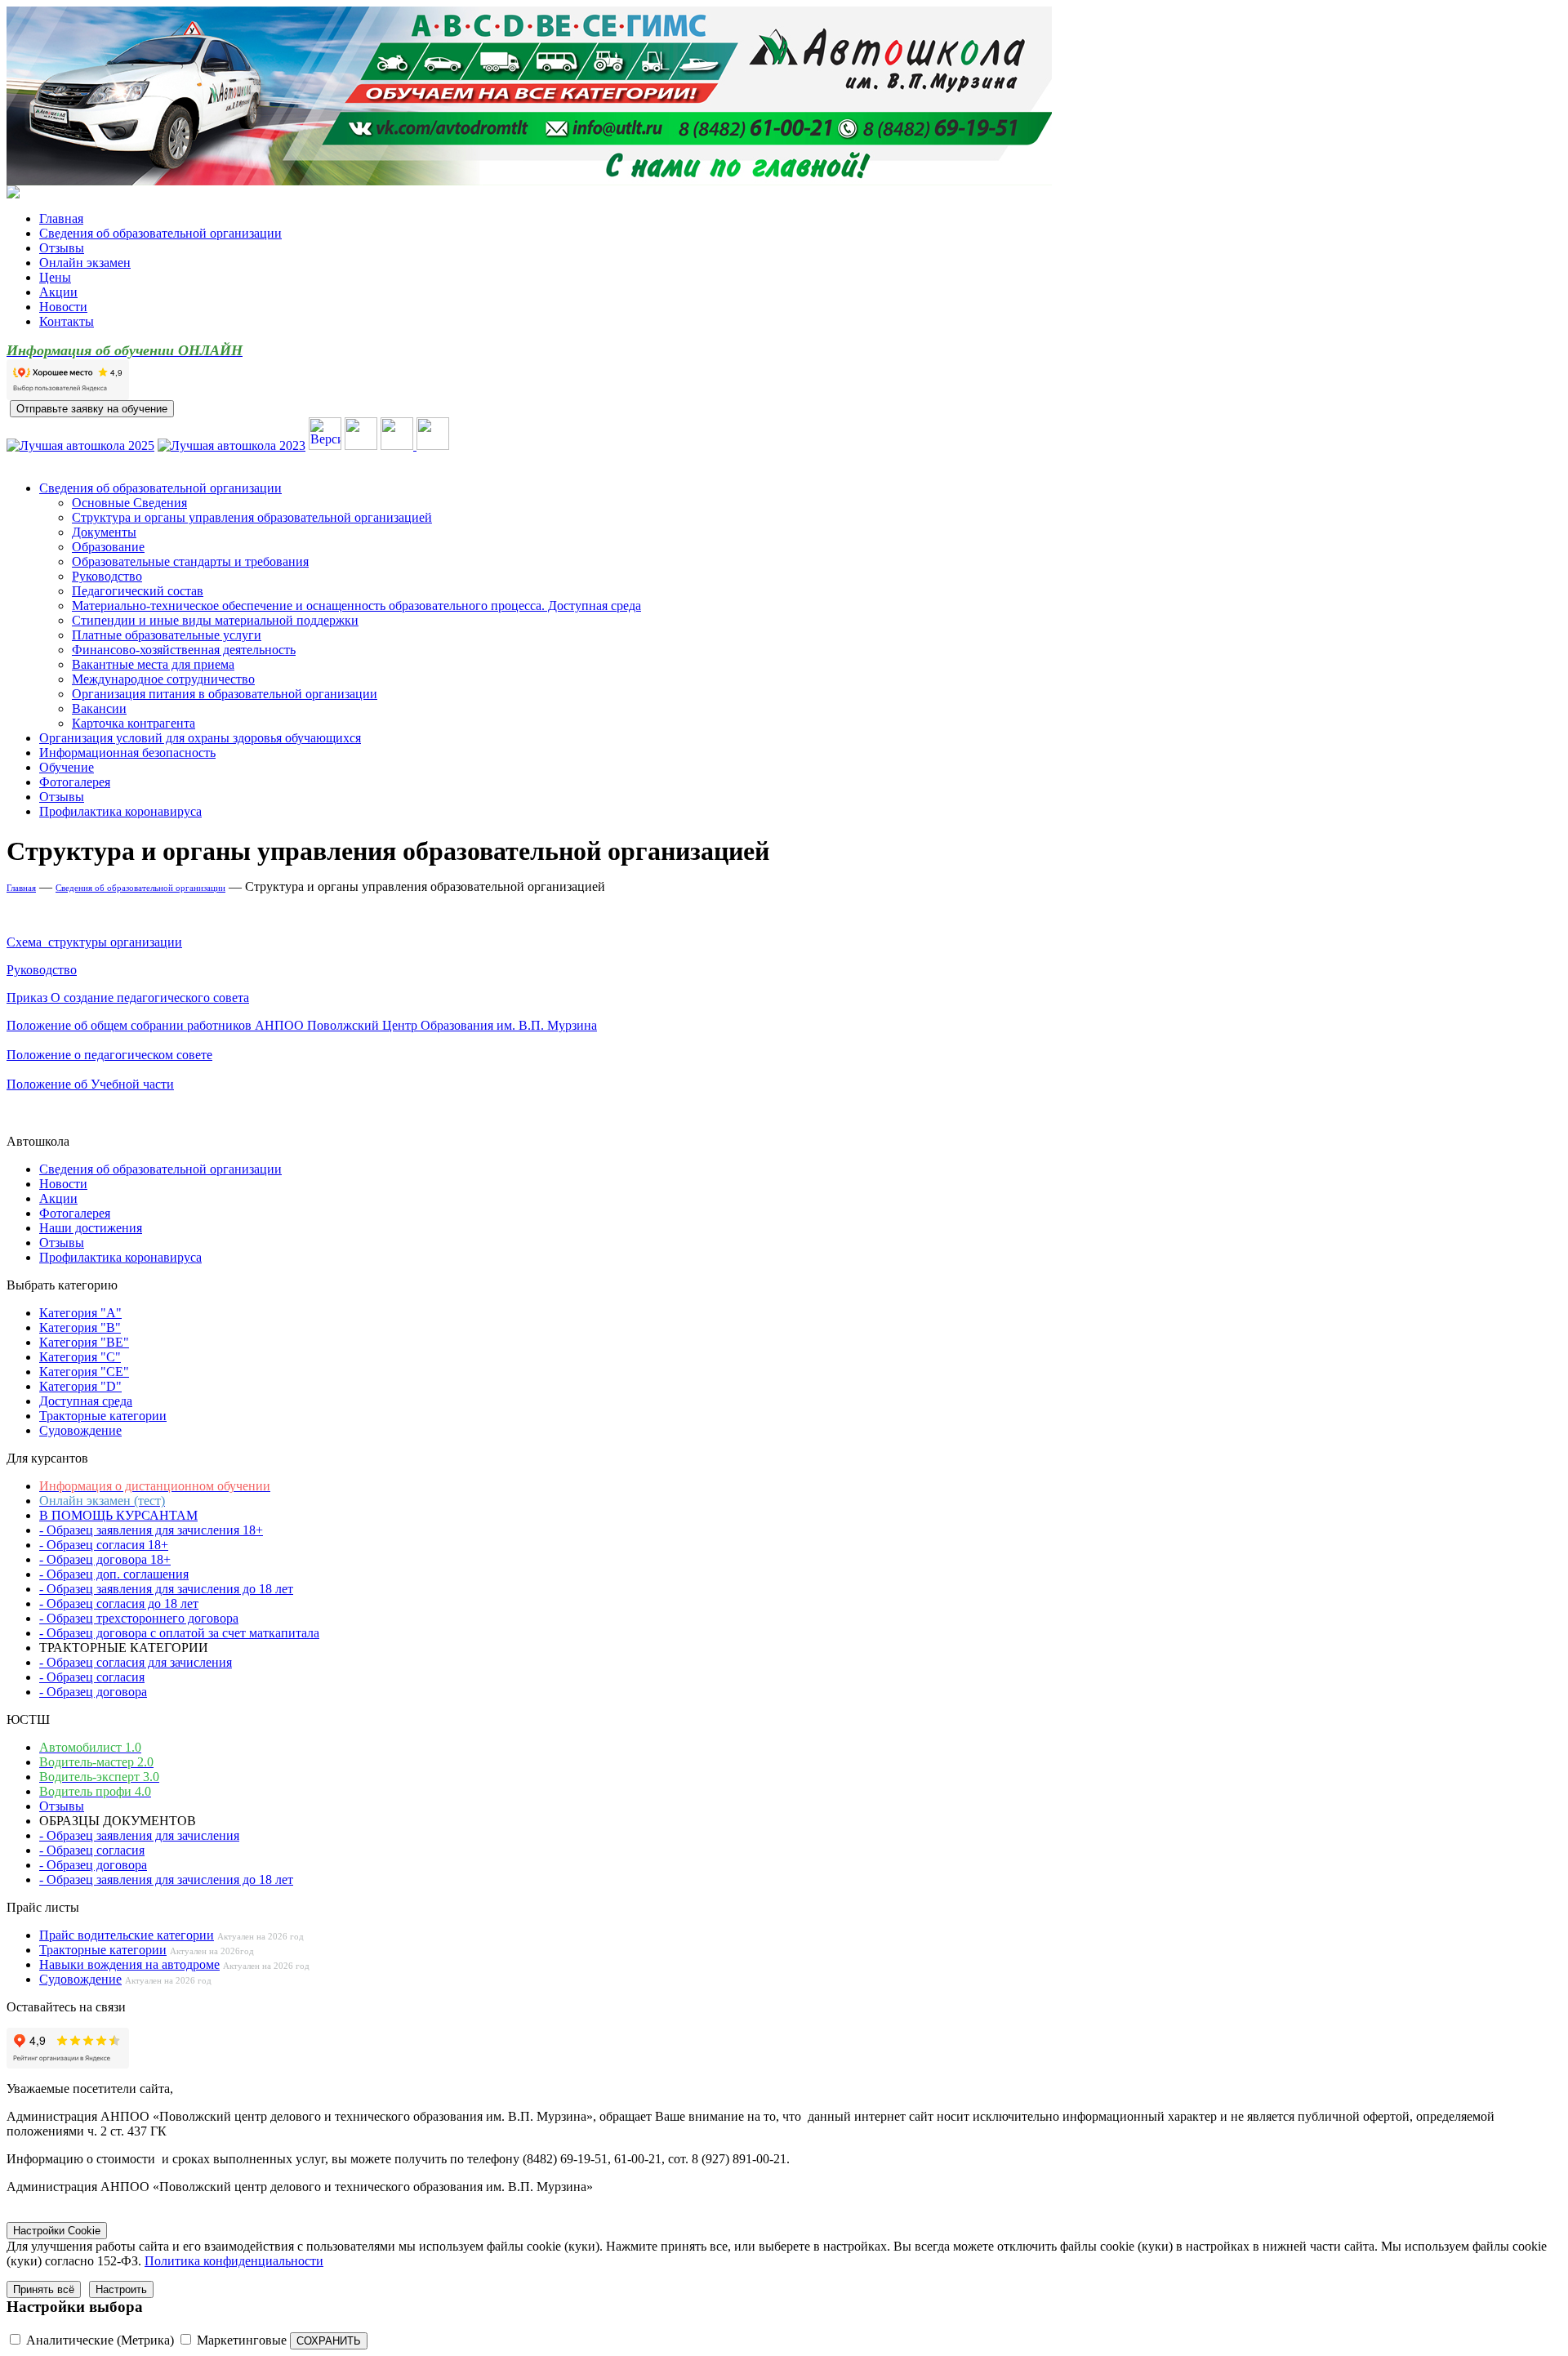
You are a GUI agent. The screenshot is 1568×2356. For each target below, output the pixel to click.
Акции (58, 292)
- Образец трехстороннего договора (139, 1618)
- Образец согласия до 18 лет (119, 1603)
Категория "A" (80, 1313)
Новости (63, 307)
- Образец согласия (92, 1677)
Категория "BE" (84, 1342)
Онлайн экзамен (85, 263)
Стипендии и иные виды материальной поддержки (215, 620)
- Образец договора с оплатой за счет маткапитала (179, 1633)
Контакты (67, 321)
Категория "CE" (84, 1372)
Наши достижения (91, 1228)
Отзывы (62, 248)
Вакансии (99, 708)
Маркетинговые (242, 2340)
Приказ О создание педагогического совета (128, 998)
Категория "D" (80, 1386)
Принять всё (44, 2289)
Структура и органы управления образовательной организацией (252, 517)
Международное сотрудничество (163, 679)
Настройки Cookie (57, 2231)
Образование (108, 547)
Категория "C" (80, 1357)
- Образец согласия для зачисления (136, 1662)
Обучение (67, 767)
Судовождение (80, 1430)
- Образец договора (93, 1692)
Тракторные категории (103, 1416)
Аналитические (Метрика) (100, 2340)
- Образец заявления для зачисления (139, 1835)
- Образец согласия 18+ (104, 1545)
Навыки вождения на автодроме (129, 1964)
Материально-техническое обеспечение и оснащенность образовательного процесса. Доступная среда (356, 606)
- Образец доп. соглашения (114, 1574)
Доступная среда (86, 1401)
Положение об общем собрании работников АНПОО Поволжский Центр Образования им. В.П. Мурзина (302, 1025)
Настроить (121, 2289)
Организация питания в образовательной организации (225, 694)
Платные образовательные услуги (167, 635)
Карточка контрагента (134, 723)
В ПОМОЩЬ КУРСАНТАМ (118, 1515)
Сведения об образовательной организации (160, 233)
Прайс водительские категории (127, 1935)
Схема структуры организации (94, 942)
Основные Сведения (129, 503)
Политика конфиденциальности (234, 2261)
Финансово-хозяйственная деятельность (184, 650)
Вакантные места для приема (153, 664)
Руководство (107, 576)
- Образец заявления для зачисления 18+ (151, 1530)
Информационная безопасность (127, 753)
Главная (61, 218)
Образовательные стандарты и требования (190, 561)
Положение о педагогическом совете (109, 1055)
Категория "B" (80, 1327)
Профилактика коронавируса (120, 811)
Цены (55, 277)
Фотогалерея (75, 782)
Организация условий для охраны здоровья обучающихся (200, 738)
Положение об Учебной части (90, 1084)
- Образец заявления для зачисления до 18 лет (166, 1589)
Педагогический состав (138, 591)
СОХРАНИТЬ (329, 2341)
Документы (104, 532)
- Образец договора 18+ (105, 1559)
